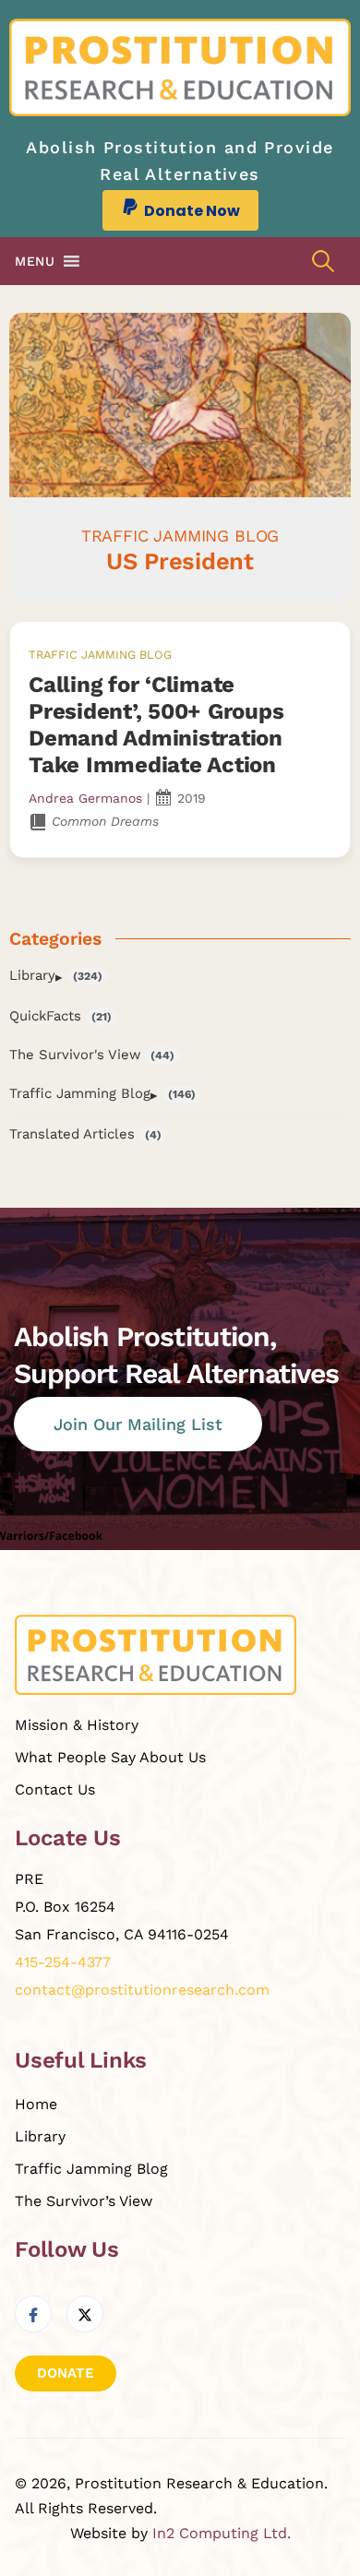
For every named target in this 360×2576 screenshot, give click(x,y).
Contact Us (55, 1789)
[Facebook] (33, 2314)
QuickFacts (45, 1016)
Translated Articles (72, 1134)
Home (36, 2104)
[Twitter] (85, 2314)
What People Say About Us (110, 1757)
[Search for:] (323, 262)
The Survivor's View (75, 1055)
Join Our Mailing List (138, 1424)
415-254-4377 (63, 1962)
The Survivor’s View (84, 2201)
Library (32, 975)
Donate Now (192, 211)
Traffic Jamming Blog (100, 655)
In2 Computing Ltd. (222, 2533)
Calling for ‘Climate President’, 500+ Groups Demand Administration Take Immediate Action (156, 724)
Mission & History (77, 1725)
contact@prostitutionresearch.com (142, 1990)
